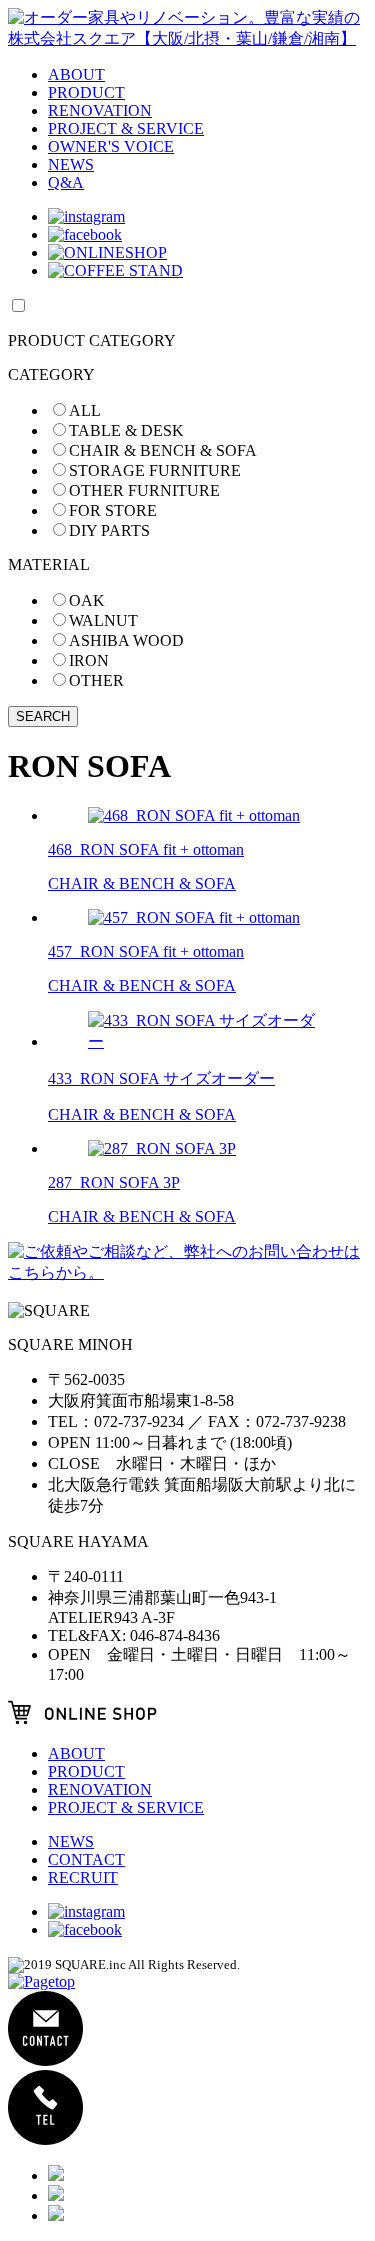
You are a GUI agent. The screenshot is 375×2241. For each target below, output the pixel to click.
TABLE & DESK (126, 430)
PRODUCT (86, 92)
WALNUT (103, 620)
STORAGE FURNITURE (155, 470)
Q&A (66, 182)
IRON (89, 660)
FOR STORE (113, 510)
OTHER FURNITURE (144, 490)
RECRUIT (83, 1877)
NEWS (71, 164)
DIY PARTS (109, 530)
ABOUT (76, 74)
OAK (87, 600)
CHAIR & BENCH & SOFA (163, 450)
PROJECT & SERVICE (126, 128)
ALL (85, 410)
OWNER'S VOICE (111, 146)
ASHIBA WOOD (126, 640)
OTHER (96, 680)
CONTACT (86, 1859)
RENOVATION (100, 110)
